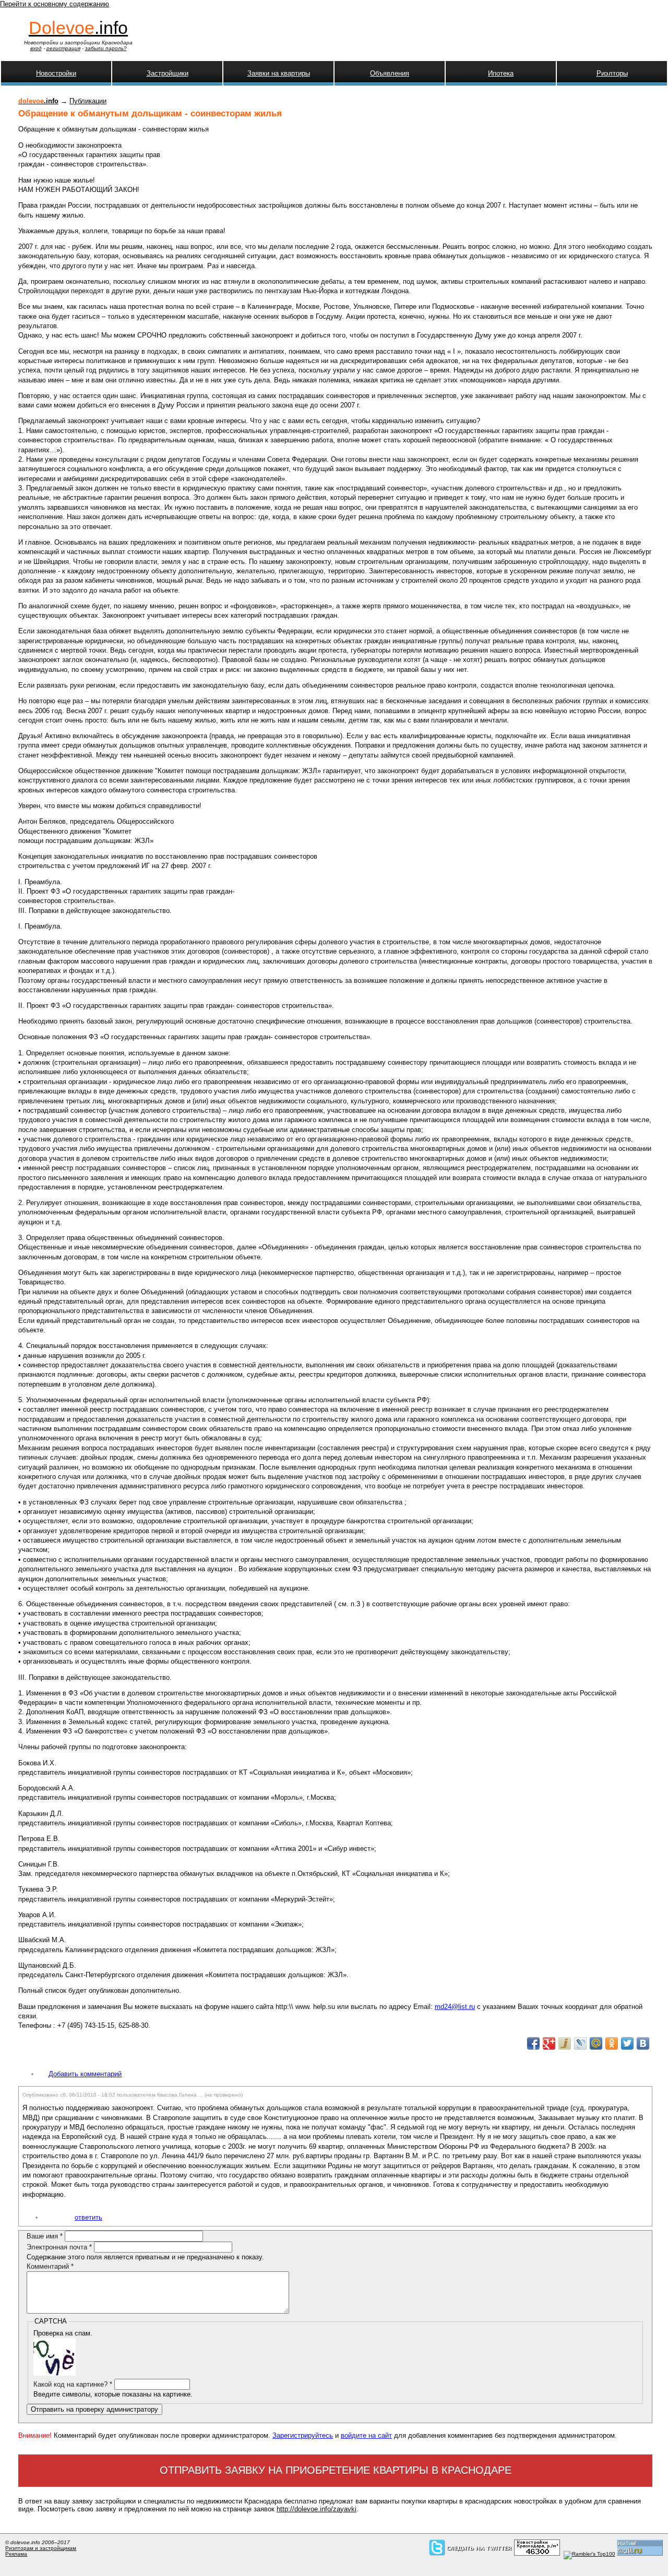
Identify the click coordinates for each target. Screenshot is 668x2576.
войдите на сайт (366, 2435)
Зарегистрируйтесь (303, 2435)
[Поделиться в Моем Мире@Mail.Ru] (596, 2043)
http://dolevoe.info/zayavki (317, 2509)
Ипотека (501, 73)
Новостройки (56, 73)
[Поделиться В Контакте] (643, 2043)
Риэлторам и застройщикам (41, 2548)
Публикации (88, 101)
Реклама (16, 2554)
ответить (88, 2217)
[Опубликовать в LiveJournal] (580, 2043)
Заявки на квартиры (279, 73)
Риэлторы (612, 73)
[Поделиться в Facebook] (533, 2043)
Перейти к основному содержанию (55, 4)
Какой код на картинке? (73, 2384)
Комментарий (50, 2266)
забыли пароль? (106, 48)
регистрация (63, 48)
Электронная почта (59, 2247)
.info (78, 28)
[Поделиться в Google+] (549, 2043)
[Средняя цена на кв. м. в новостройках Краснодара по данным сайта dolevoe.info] (537, 2554)
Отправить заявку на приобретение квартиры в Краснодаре (336, 2470)
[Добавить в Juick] (565, 2043)
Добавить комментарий (85, 2074)
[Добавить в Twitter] (627, 2043)
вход (36, 48)
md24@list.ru (455, 2007)
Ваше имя (45, 2236)
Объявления (390, 73)
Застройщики (168, 73)
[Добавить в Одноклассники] (612, 2043)
